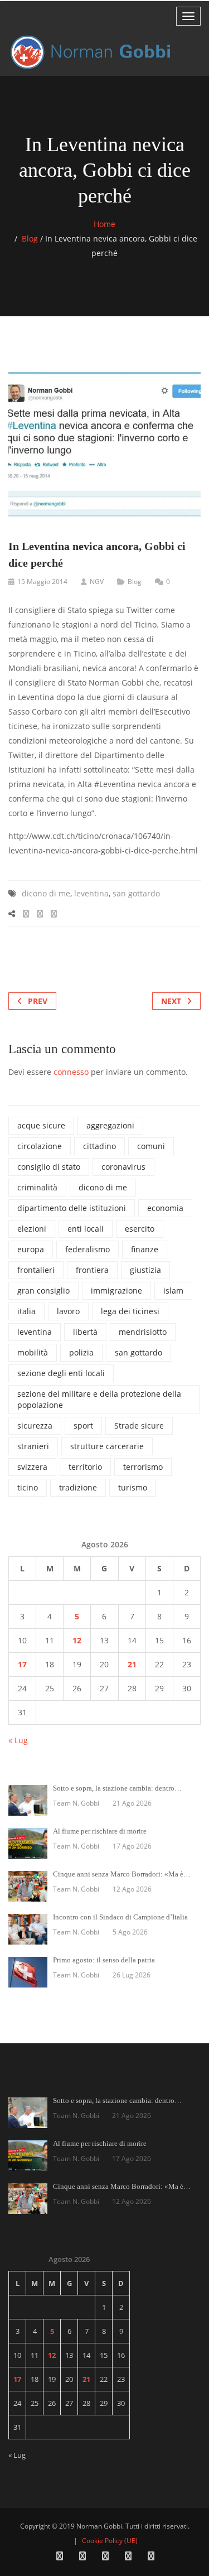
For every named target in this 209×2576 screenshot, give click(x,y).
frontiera (92, 1270)
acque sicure (41, 1125)
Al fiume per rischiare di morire (100, 1831)
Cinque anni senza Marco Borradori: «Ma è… (122, 1874)
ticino (28, 1487)
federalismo (88, 1249)
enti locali (86, 1229)
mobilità (33, 1352)
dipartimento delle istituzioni (72, 1208)
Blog (30, 238)
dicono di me (46, 893)
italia (26, 1311)
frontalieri (36, 1270)
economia (165, 1208)
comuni (151, 1146)
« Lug (18, 1740)
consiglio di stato (49, 1167)
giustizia (145, 1270)
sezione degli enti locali (61, 1373)
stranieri (33, 1446)
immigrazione (116, 1291)
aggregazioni (110, 1125)
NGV (97, 582)
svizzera (32, 1467)
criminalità (37, 1187)
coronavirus (123, 1167)
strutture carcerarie (107, 1446)
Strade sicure (139, 1426)
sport (83, 1426)
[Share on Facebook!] (26, 913)
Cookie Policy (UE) (110, 2541)
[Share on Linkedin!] (54, 913)
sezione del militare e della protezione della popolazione (99, 1399)
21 (132, 1664)
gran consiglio (43, 1291)
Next (171, 1001)
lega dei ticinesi (130, 1311)
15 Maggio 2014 (42, 582)
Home (104, 224)
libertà (85, 1332)
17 (22, 1664)
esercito (140, 1229)
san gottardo (136, 893)
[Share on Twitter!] (40, 913)
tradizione (78, 1487)
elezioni (32, 1229)
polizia (81, 1352)
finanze (145, 1249)
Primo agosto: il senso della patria (104, 1960)
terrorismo (143, 1467)
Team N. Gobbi (76, 1803)
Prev (38, 1001)
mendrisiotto (143, 1332)
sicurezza (35, 1426)
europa (31, 1249)
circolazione (40, 1146)
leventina (91, 893)
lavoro (68, 1311)
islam (173, 1291)
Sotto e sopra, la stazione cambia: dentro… (117, 1788)
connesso (71, 1072)
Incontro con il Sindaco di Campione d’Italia (120, 1917)
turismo (133, 1487)
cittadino (99, 1146)
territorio (85, 1467)
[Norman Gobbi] (92, 52)
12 (77, 1640)
